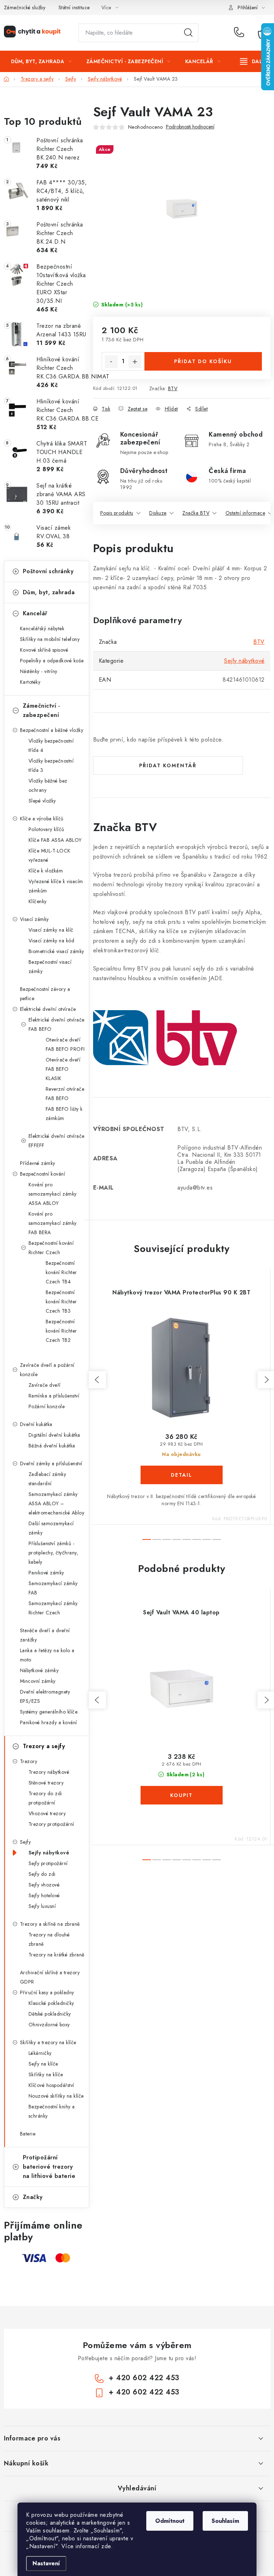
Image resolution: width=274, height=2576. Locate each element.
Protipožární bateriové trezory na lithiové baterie (49, 2167)
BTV (173, 388)
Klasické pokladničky (51, 2003)
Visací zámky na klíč (51, 930)
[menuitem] (41, 61)
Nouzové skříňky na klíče (56, 2096)
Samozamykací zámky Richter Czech (53, 1608)
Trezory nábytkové (49, 1772)
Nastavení (46, 2563)
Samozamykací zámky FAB (53, 1588)
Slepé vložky (42, 801)
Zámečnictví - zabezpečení (42, 710)
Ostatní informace (245, 513)
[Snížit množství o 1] (111, 362)
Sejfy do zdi (42, 1874)
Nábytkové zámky (39, 1670)
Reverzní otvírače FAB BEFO (65, 1094)
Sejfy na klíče (43, 2064)
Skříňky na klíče (46, 2074)
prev (97, 1380)
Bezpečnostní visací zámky (50, 967)
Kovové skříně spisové (44, 650)
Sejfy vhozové (44, 1885)
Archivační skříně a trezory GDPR (50, 1977)
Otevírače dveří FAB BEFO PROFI (65, 1044)
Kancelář (35, 613)
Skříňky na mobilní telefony (50, 639)
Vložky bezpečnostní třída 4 (51, 745)
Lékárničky (40, 2053)
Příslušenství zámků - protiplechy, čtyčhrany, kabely (54, 1553)
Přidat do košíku (203, 361)
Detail (182, 1475)
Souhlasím (225, 2521)
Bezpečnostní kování (43, 1174)
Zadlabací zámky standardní (47, 1479)
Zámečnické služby (25, 7)
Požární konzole (47, 1406)
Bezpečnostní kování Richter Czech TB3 (61, 1302)
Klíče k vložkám (46, 871)
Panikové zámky (46, 1573)
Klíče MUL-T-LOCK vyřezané (50, 855)
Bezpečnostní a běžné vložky (52, 730)
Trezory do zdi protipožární (45, 1798)
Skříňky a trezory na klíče (48, 2042)
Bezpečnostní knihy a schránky (52, 2111)
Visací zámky (34, 919)
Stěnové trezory (46, 1783)
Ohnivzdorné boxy (49, 2025)
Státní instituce (74, 7)
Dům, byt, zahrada (49, 592)
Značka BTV (196, 513)
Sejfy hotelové (44, 1895)
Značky (33, 2197)
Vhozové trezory (47, 1813)
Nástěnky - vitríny (39, 671)
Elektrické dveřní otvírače (48, 1009)
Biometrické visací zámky (56, 951)
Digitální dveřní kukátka (54, 1435)
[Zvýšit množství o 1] (135, 362)
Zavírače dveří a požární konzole (47, 1370)
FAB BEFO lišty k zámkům (64, 1114)
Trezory (29, 1761)
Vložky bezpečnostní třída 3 (51, 765)
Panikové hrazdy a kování (49, 1722)
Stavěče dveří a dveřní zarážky (45, 1635)
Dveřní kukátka (36, 1424)
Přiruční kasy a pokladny (47, 1992)
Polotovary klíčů (46, 829)
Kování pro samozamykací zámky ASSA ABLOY (53, 1194)
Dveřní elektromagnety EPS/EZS (45, 1696)
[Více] (253, 61)
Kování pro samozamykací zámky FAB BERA (53, 1223)
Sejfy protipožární (48, 1863)
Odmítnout (170, 2521)
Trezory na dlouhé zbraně (49, 1939)
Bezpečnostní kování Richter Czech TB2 (61, 1331)
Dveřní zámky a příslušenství (51, 1463)
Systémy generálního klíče (49, 1712)
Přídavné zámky (38, 1163)
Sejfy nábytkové (49, 1853)
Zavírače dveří (45, 1385)
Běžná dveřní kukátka (52, 1446)
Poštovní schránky (48, 571)
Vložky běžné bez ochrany (48, 785)
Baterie (28, 2134)
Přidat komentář (168, 765)
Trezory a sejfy (44, 1746)
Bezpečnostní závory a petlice (45, 994)
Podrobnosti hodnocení (190, 127)
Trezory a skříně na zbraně (50, 1924)
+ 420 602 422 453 (241, 33)
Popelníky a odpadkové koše (52, 661)
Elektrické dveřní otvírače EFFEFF (57, 1141)
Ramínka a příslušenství (54, 1396)
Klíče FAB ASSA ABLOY (55, 840)
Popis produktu (117, 513)
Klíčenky (38, 901)
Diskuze (158, 513)
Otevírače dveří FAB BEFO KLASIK (63, 1069)
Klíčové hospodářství (51, 2085)
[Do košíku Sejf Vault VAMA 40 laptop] (182, 1795)
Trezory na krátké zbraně (57, 1955)
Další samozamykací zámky (51, 1528)
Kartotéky (30, 682)
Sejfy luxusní (42, 1906)
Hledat (188, 33)
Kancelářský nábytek (42, 628)
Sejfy (26, 1842)
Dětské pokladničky (50, 2014)
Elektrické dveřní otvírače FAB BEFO (57, 1024)
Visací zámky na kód (52, 941)
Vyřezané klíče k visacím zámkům (56, 886)
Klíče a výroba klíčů (42, 819)
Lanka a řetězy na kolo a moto (47, 1655)
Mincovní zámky (38, 1681)
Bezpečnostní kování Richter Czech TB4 (61, 1272)
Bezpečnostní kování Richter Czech (51, 1248)
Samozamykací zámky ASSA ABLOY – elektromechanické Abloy (57, 1503)
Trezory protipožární (51, 1824)
